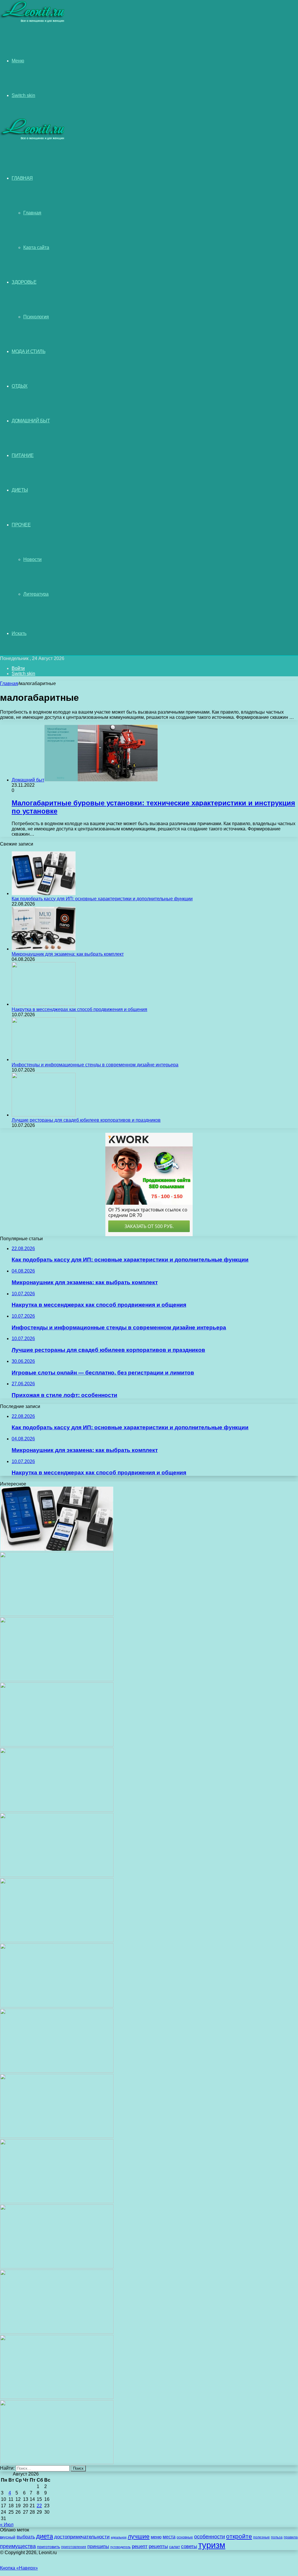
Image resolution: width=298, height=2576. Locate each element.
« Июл (7, 2525)
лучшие (139, 2536)
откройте (239, 2536)
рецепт (140, 2546)
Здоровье (24, 282)
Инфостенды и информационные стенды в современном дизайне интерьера (95, 1065)
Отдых (20, 386)
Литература (36, 594)
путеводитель (120, 2547)
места (169, 2537)
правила (291, 2537)
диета (45, 2536)
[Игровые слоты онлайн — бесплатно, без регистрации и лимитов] (57, 1875)
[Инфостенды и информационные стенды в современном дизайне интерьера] (44, 1059)
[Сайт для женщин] (33, 21)
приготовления (74, 2547)
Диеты (20, 490)
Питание (23, 455)
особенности (210, 2537)
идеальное (119, 2537)
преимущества (18, 2546)
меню (156, 2537)
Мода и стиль (29, 351)
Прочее (21, 525)
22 (39, 2506)
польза (277, 2537)
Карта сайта (36, 247)
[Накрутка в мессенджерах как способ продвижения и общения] (44, 1004)
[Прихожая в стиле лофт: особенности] (57, 1941)
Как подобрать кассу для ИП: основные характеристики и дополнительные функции (102, 899)
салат (174, 2547)
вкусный (8, 2537)
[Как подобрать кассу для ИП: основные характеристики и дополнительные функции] (44, 893)
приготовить (48, 2547)
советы (189, 2546)
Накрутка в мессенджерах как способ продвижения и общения (79, 1009)
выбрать (26, 2537)
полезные (261, 2537)
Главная (32, 213)
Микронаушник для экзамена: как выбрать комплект (68, 954)
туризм (212, 2545)
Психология (36, 317)
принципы (98, 2546)
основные (185, 2537)
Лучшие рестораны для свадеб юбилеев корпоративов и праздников (86, 1120)
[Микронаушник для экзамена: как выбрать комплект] (44, 949)
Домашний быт (31, 421)
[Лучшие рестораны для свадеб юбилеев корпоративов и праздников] (44, 1115)
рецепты (158, 2546)
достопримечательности (82, 2537)
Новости (32, 559)
